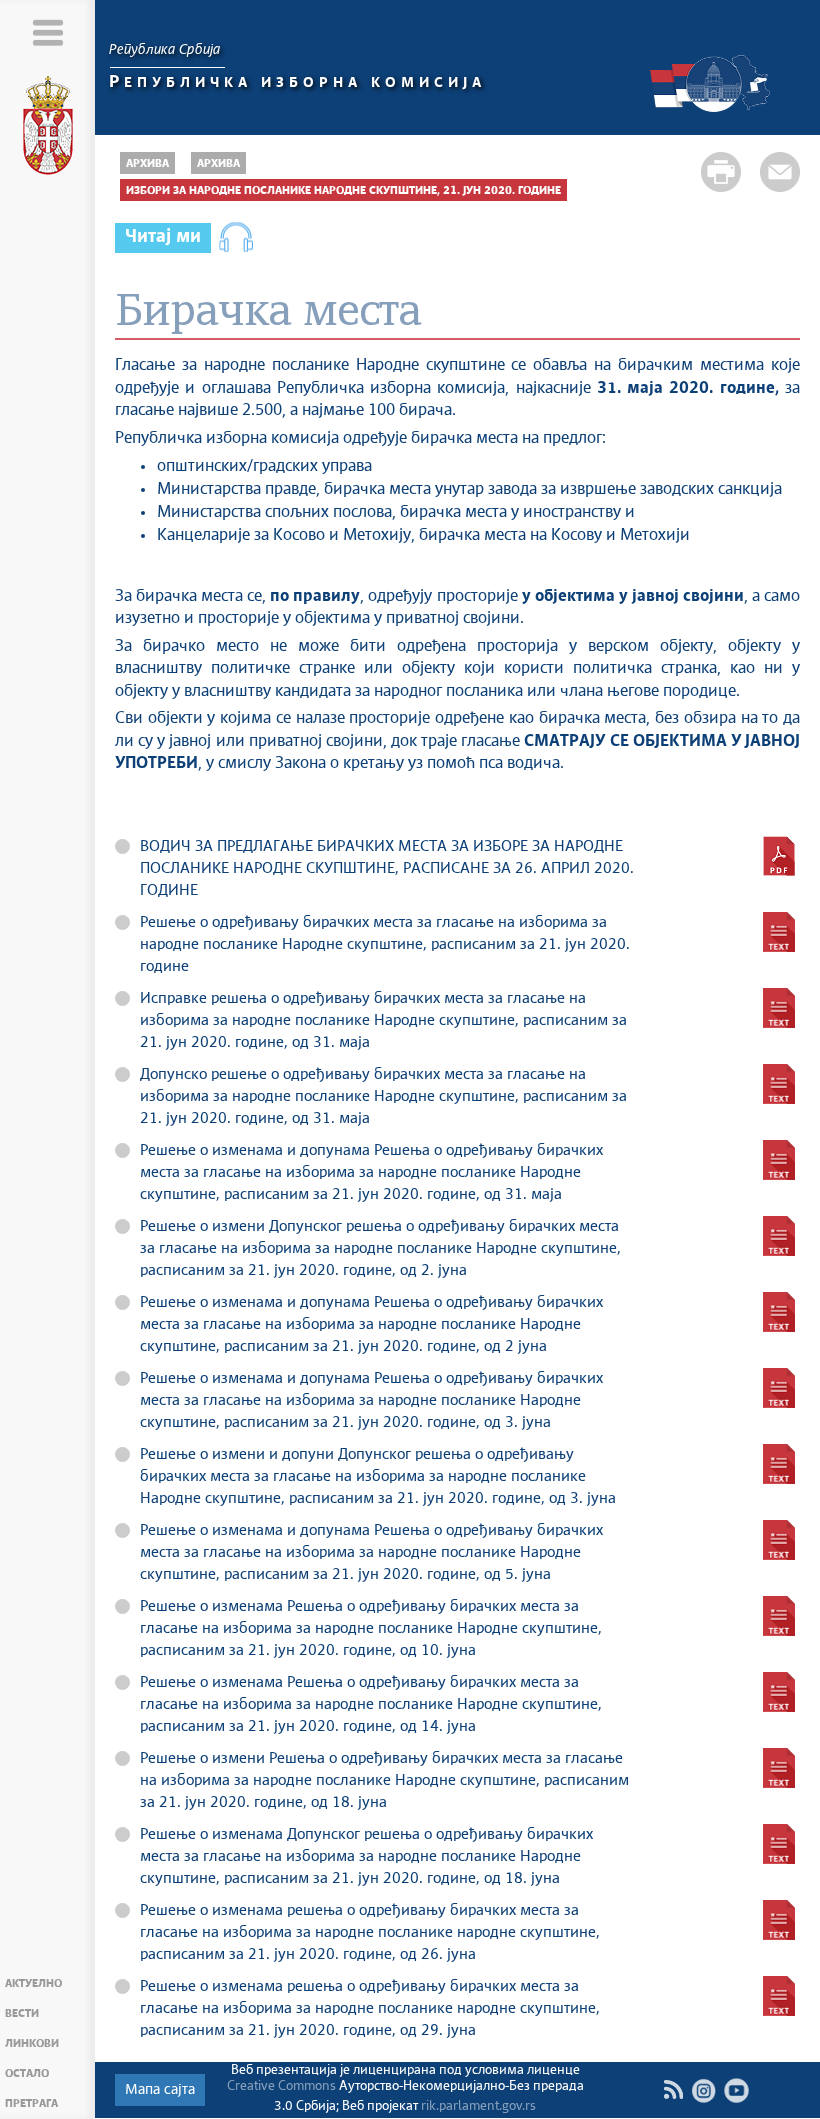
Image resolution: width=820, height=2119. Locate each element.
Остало (27, 2073)
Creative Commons (281, 2086)
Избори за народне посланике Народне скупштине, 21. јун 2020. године (343, 190)
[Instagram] (703, 2090)
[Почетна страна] (48, 129)
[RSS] (673, 2090)
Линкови (32, 2043)
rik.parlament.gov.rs (478, 2106)
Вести (22, 2013)
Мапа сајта (160, 2090)
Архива (147, 163)
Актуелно (33, 1983)
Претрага (31, 2103)
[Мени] (47, 32)
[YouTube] (736, 2090)
